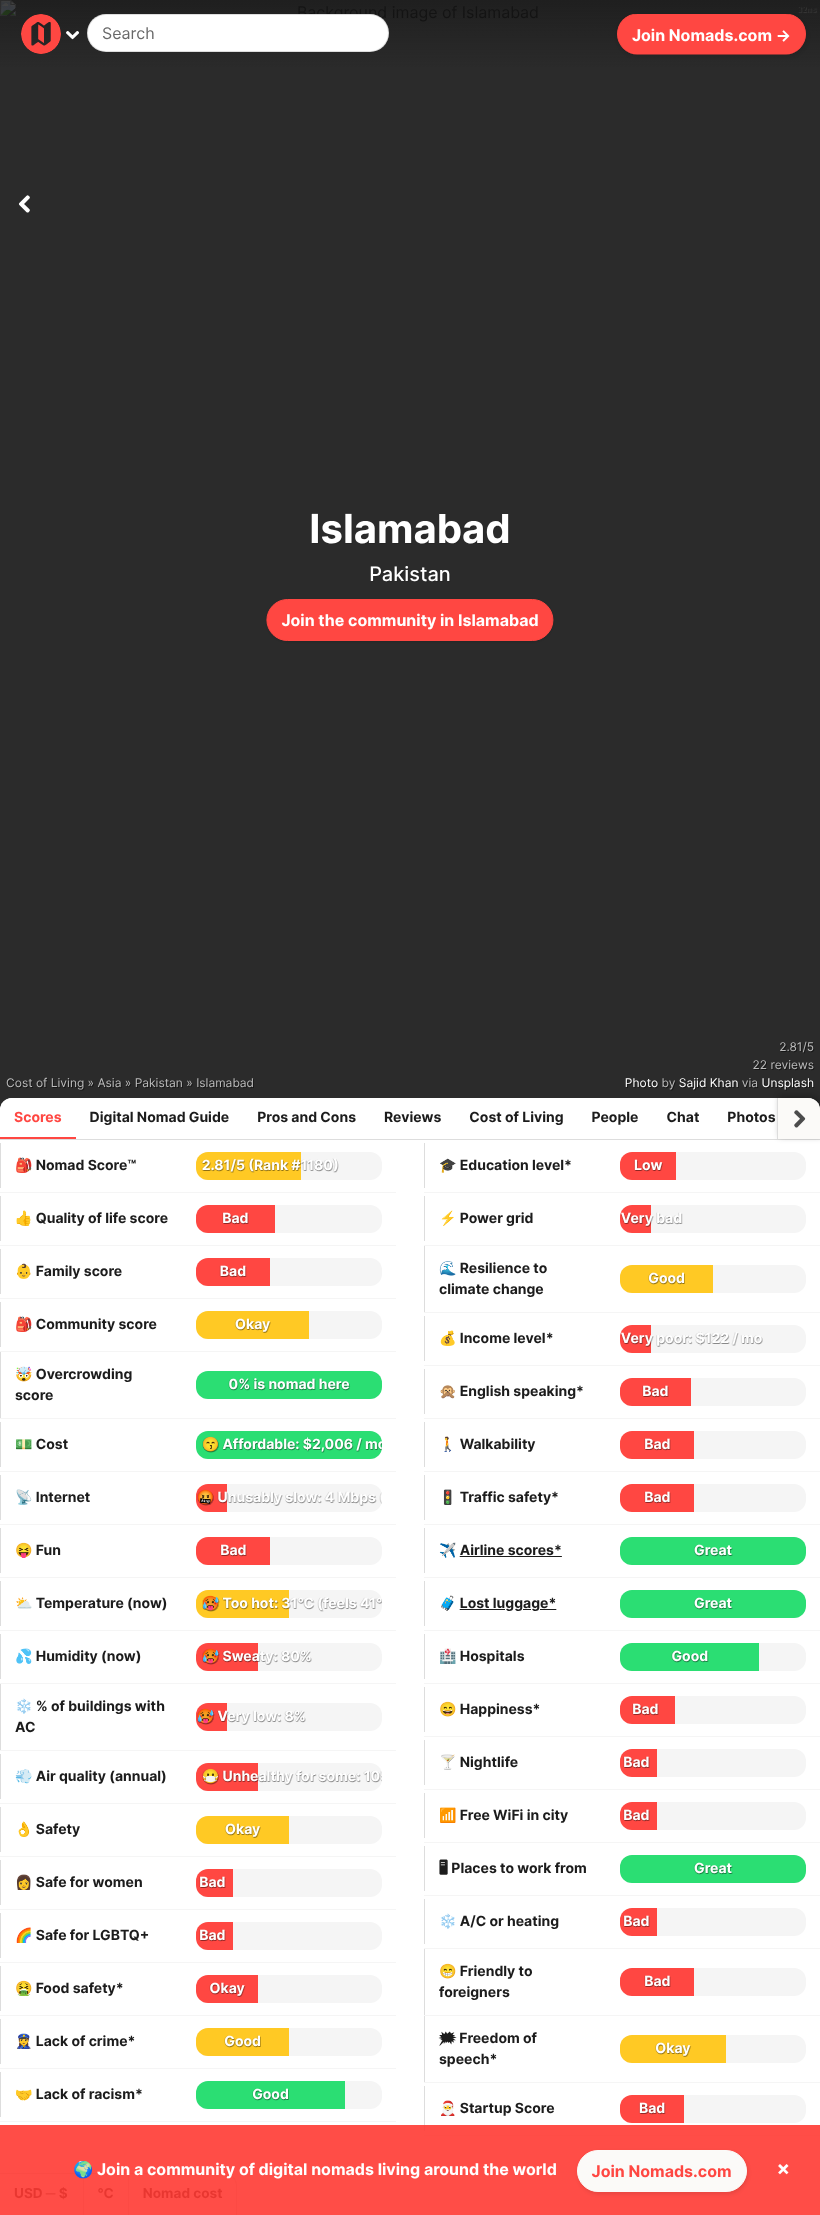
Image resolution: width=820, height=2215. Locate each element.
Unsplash (788, 1082)
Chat (682, 1117)
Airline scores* (511, 1550)
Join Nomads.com (662, 2171)
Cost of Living (516, 1117)
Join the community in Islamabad (409, 620)
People (615, 1117)
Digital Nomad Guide (160, 1117)
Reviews (412, 1117)
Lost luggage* (508, 1603)
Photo (641, 1082)
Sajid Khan (709, 1082)
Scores (38, 1117)
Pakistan (410, 574)
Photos (751, 1117)
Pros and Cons (306, 1117)
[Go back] (24, 200)
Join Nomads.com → (711, 34)
